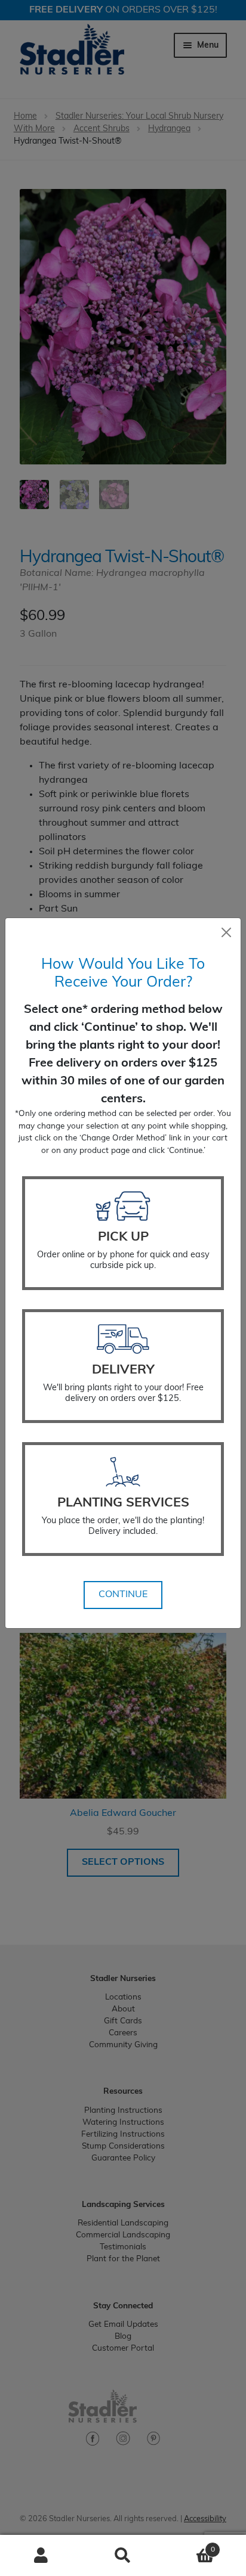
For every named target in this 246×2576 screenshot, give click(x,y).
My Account (41, 2556)
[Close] (226, 932)
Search (123, 2556)
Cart (190, 2546)
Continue (123, 1595)
